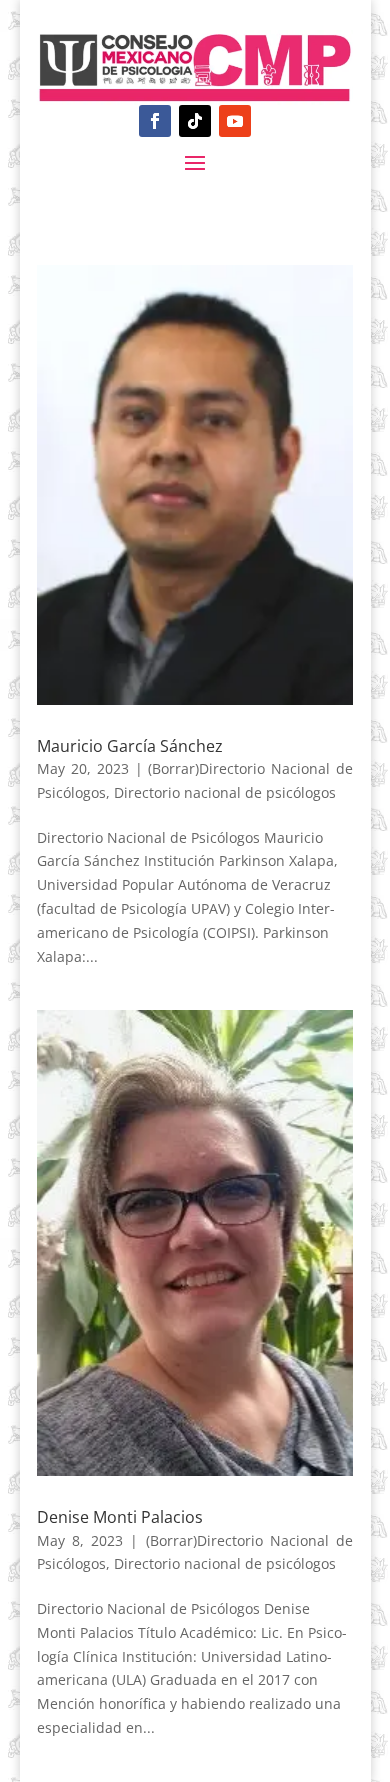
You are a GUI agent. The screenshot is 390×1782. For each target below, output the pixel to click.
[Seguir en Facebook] (155, 121)
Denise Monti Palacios (120, 1517)
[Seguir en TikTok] (195, 121)
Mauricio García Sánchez (130, 746)
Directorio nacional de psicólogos (225, 792)
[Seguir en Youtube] (235, 121)
